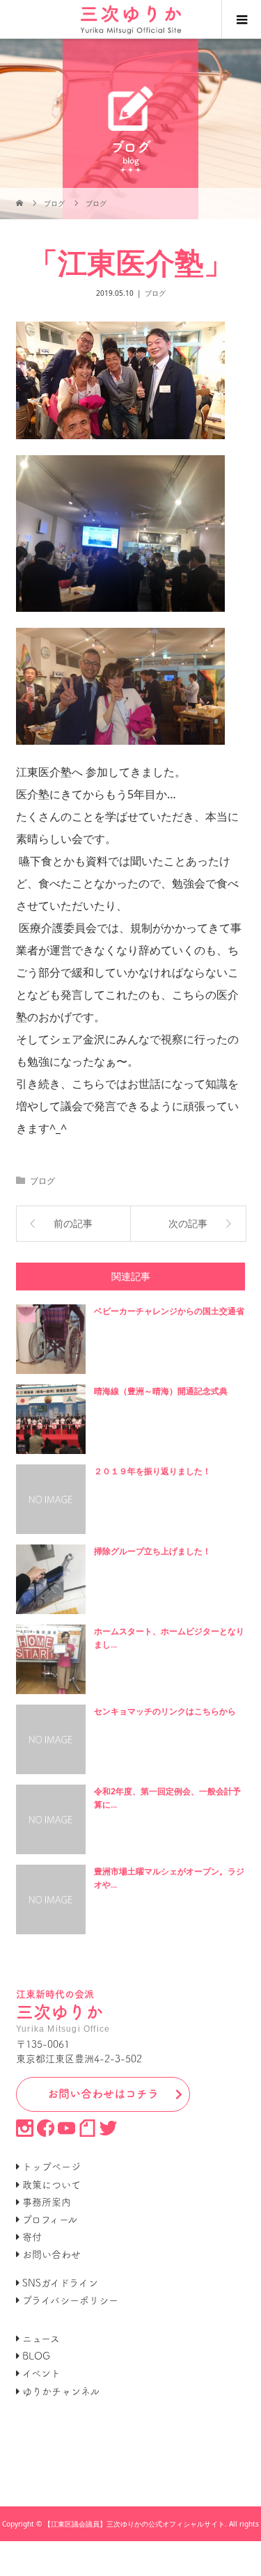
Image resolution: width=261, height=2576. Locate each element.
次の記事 (188, 1223)
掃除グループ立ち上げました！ (152, 1551)
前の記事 (73, 1223)
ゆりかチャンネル (61, 2392)
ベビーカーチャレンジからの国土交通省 (169, 1311)
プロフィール (50, 2220)
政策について (52, 2185)
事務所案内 (47, 2202)
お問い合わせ (52, 2254)
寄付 (32, 2237)
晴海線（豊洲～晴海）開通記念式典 (161, 1391)
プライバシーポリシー (70, 2300)
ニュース (41, 2339)
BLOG (36, 2356)
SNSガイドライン (60, 2283)
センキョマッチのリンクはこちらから (165, 1711)
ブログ (155, 293)
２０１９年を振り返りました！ (152, 1471)
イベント (41, 2373)
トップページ (52, 2167)
